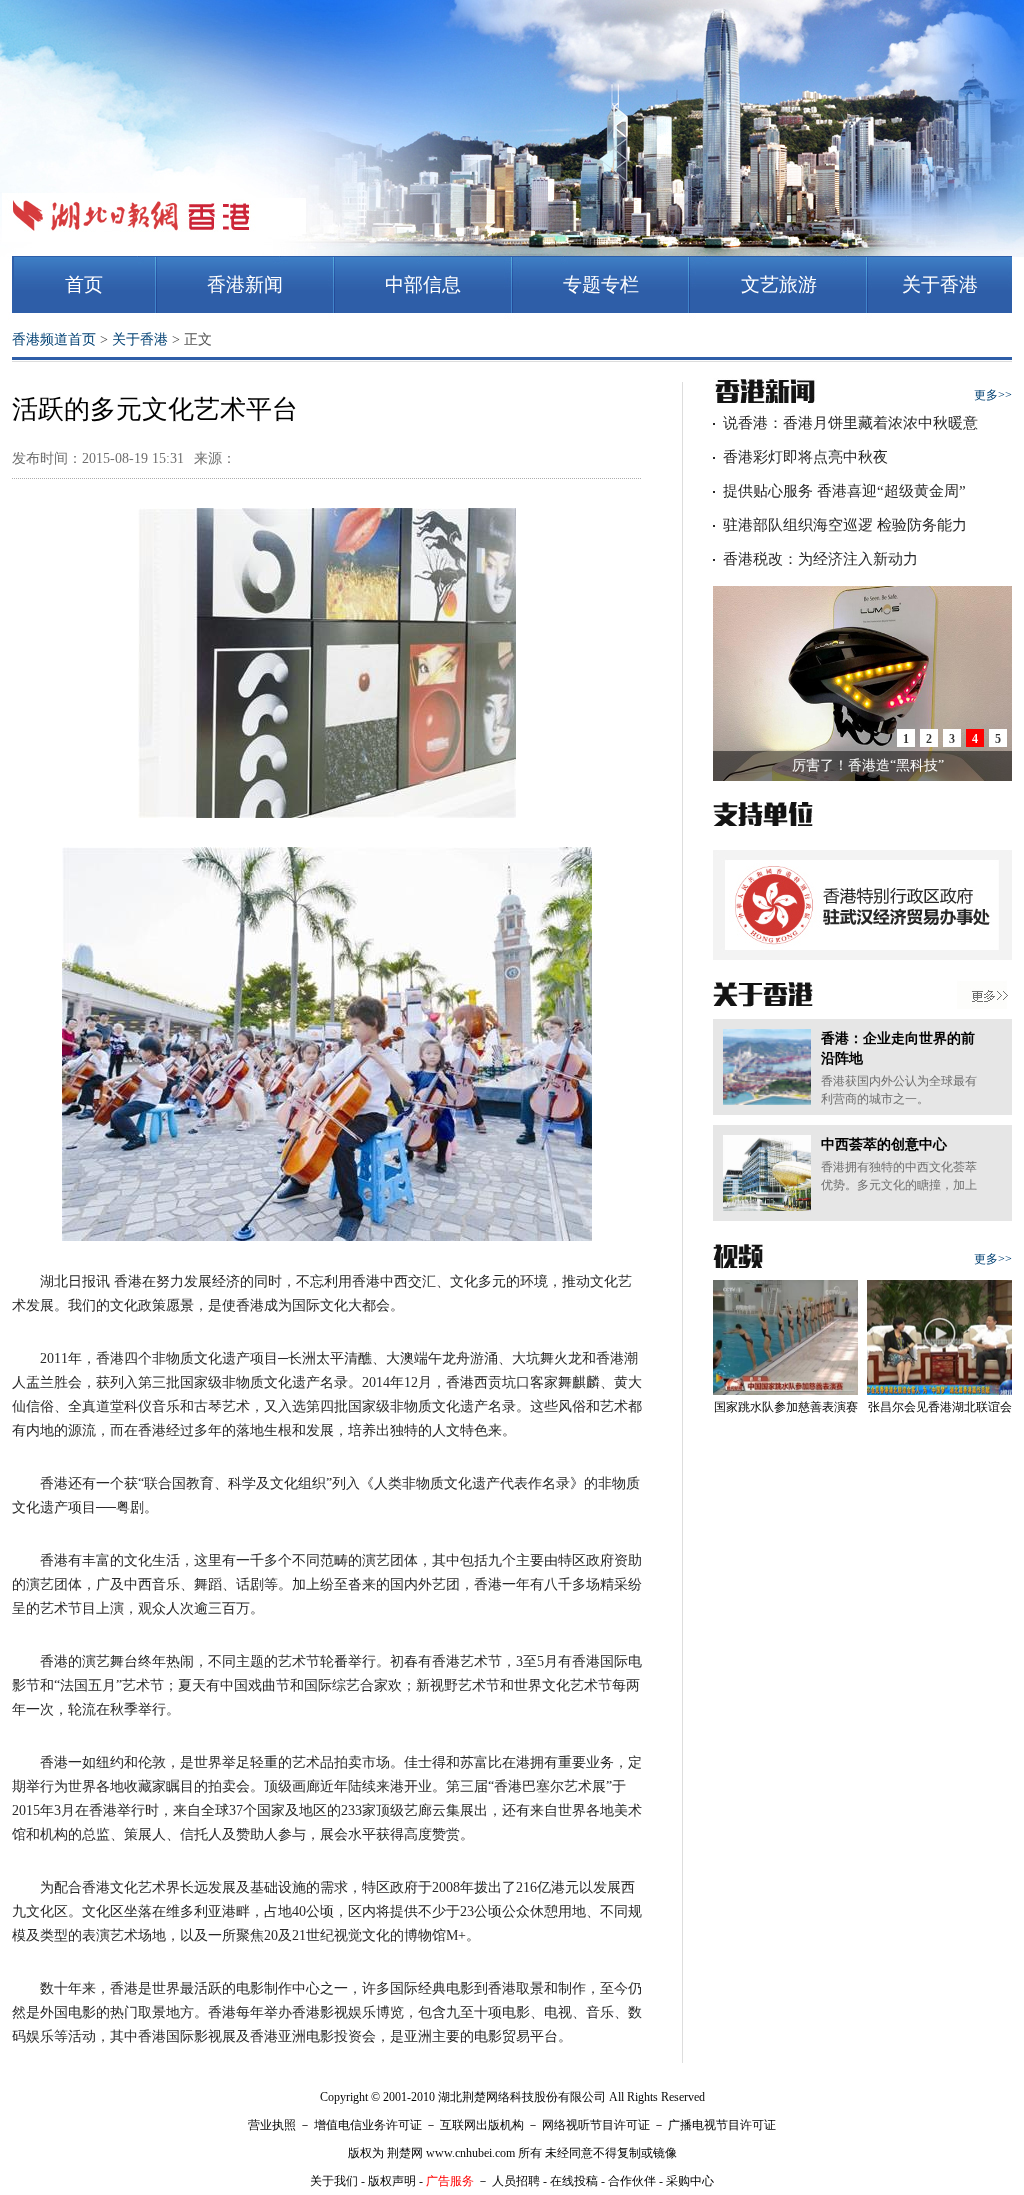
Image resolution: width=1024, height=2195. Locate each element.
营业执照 (272, 2125)
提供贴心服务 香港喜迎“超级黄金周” (844, 491)
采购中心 (690, 2181)
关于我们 (334, 2181)
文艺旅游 (779, 284)
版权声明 (392, 2181)
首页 (84, 284)
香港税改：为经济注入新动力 (820, 559)
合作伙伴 (632, 2181)
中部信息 (423, 284)
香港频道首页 (54, 339)
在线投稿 (574, 2181)
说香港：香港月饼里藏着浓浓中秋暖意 (850, 423)
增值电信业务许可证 (368, 2125)
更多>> (993, 395)
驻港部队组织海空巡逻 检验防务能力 (845, 525)
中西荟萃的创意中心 (884, 1144)
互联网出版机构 (482, 2125)
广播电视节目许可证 (722, 2125)
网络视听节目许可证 (596, 2125)
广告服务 (450, 2181)
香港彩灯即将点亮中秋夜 (805, 457)
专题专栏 (601, 284)
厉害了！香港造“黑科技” (868, 765)
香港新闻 (245, 284)
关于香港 (940, 284)
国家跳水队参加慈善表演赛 (786, 1407)
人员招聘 (516, 2181)
